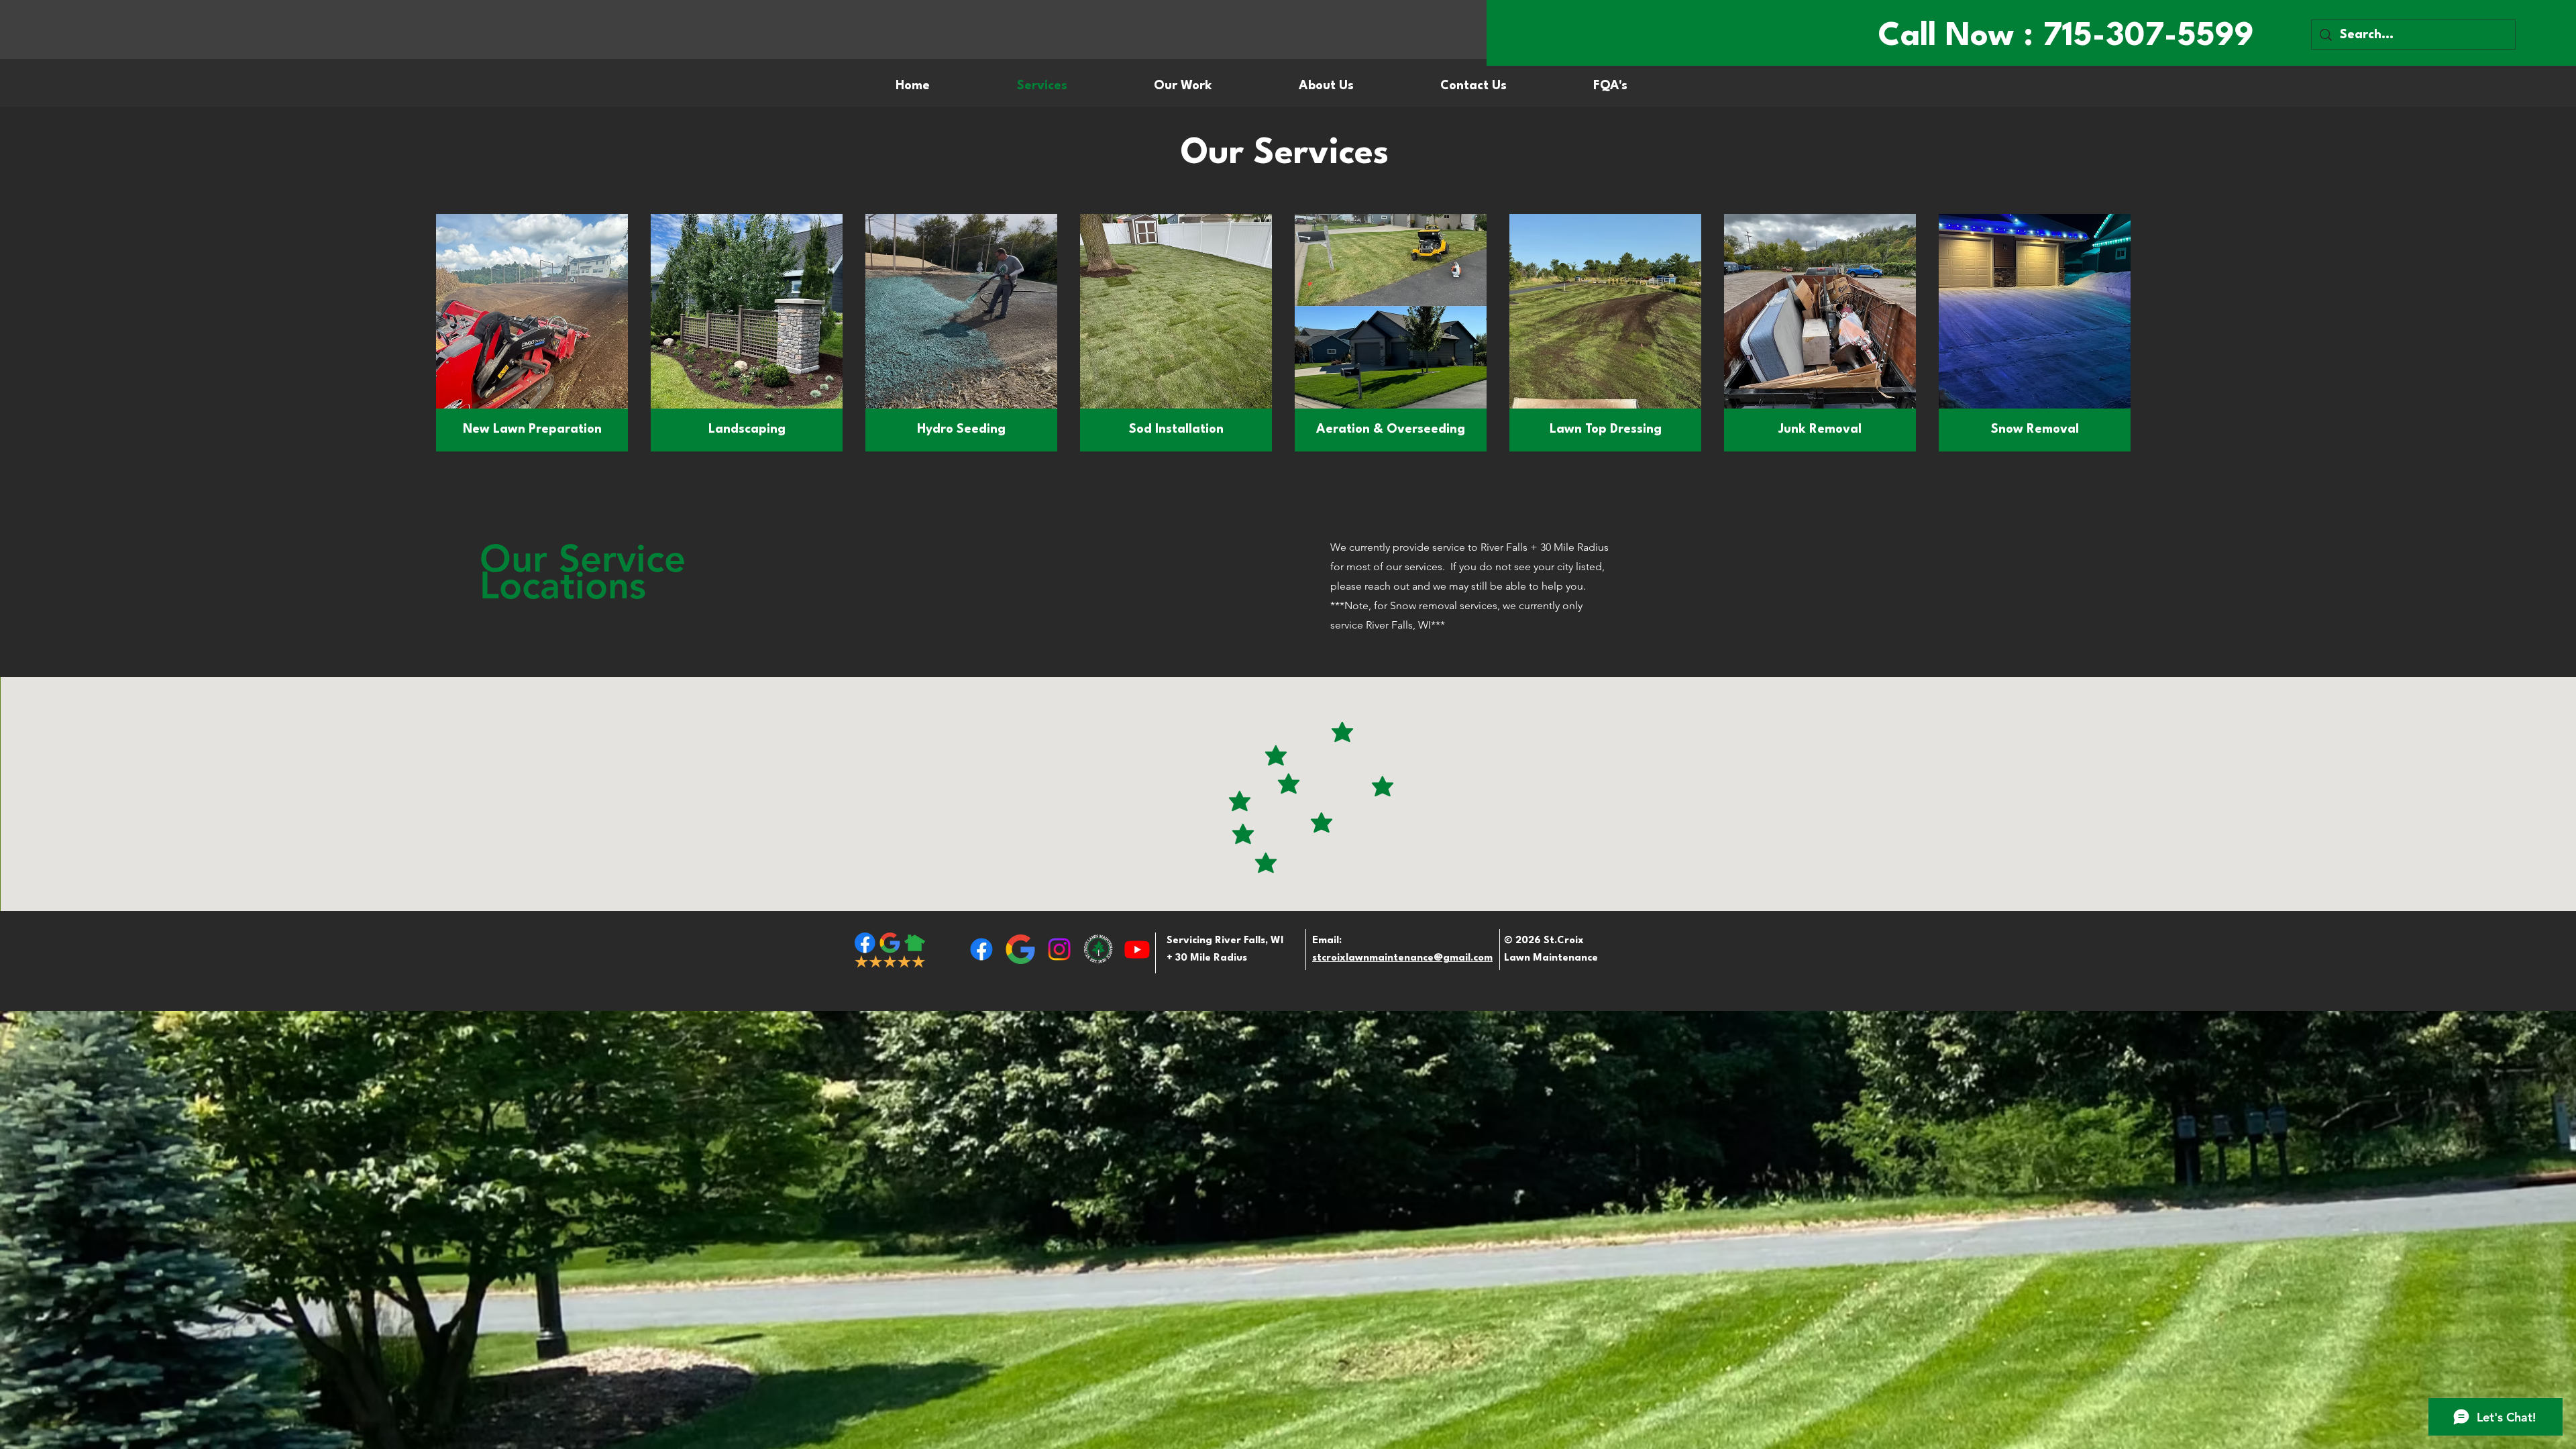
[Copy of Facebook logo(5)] (1098, 949)
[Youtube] (1137, 949)
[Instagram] (1059, 949)
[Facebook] (981, 949)
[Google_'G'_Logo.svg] (1020, 949)
